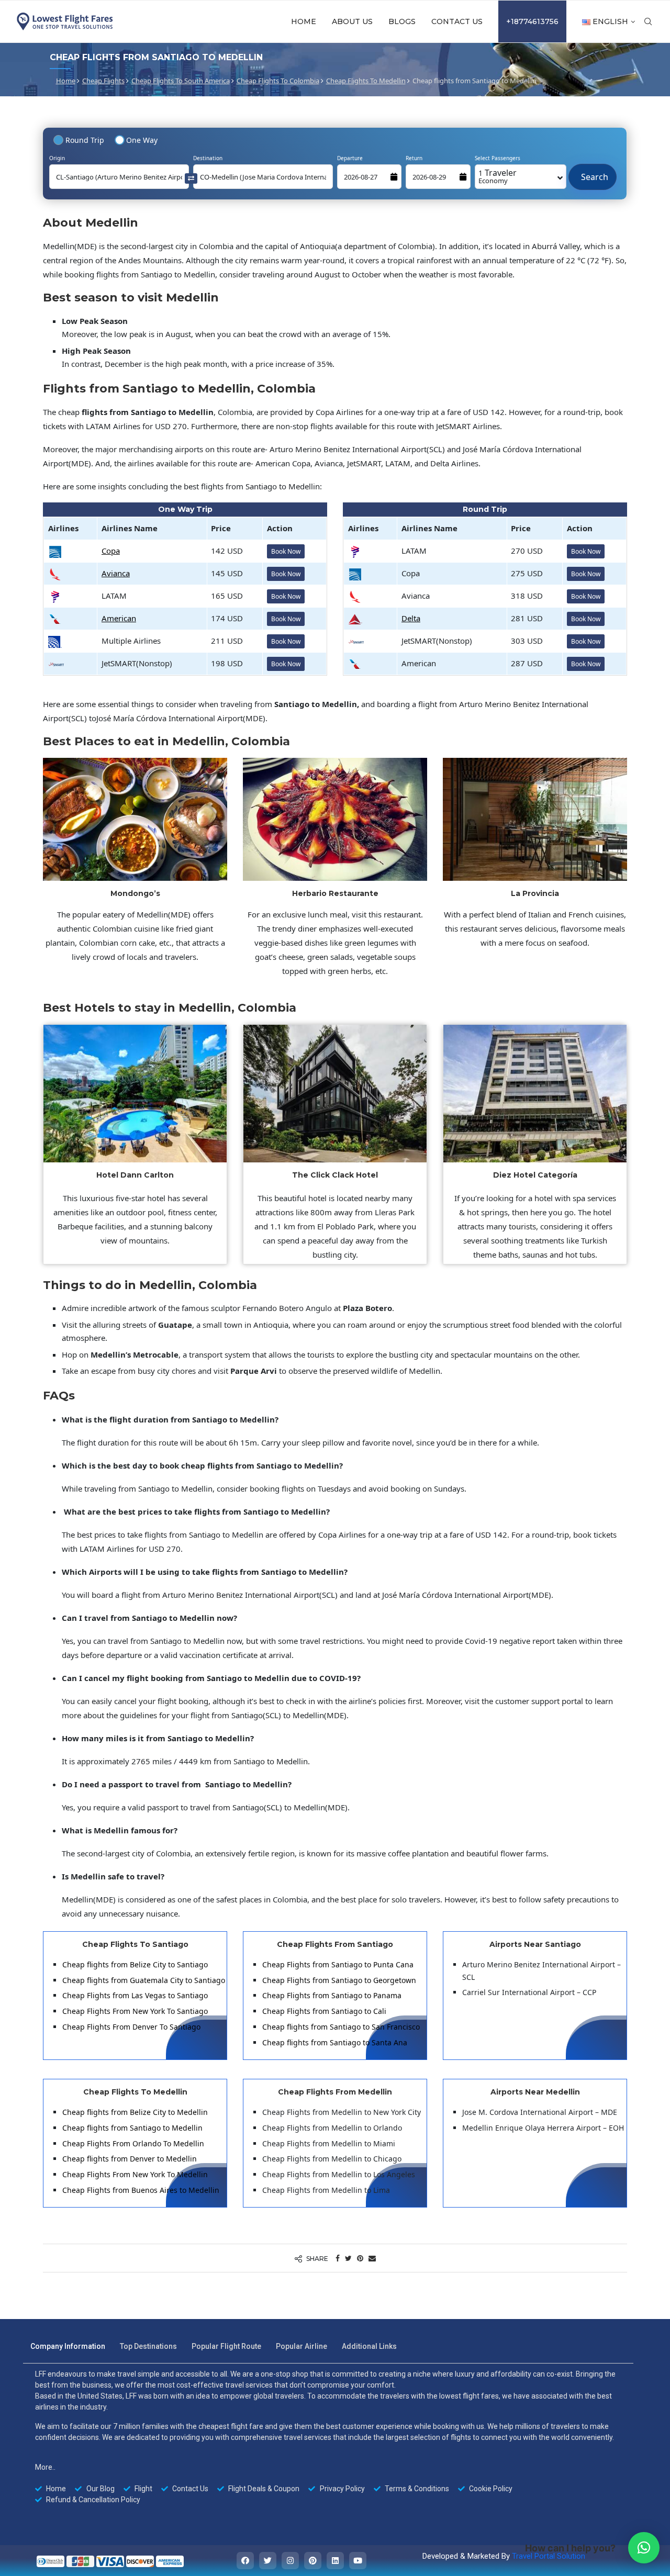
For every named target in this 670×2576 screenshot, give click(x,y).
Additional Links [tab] (369, 2346)
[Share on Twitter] (348, 2258)
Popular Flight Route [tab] (226, 2346)
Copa (111, 551)
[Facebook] (245, 2561)
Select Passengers (498, 158)
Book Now (286, 551)
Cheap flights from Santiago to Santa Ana (335, 2042)
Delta (411, 618)
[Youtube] (358, 2561)
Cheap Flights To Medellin (366, 81)
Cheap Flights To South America (181, 81)
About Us (352, 21)
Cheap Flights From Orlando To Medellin (133, 2143)
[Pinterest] (313, 2561)
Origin (57, 158)
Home (304, 21)
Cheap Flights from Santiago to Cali (324, 2011)
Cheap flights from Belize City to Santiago (135, 1964)
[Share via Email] (372, 2258)
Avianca (116, 573)
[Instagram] (290, 2561)
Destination (208, 158)
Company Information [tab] (68, 2346)
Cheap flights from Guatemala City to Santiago (144, 1980)
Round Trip (85, 140)
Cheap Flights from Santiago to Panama (332, 1995)
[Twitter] (268, 2561)
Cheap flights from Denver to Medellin (130, 2159)
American (119, 618)
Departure (350, 158)
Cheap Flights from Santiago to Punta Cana (338, 1964)
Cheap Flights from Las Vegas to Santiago (135, 1995)
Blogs (402, 21)
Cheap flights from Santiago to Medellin (132, 2128)
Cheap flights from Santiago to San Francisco (341, 2027)
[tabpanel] (328, 2437)
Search (593, 172)
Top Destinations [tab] (148, 2346)
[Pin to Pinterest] (360, 2258)
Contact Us (457, 21)
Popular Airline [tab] (301, 2346)
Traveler (498, 176)
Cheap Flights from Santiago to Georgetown (339, 1980)
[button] (644, 2548)
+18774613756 (532, 21)
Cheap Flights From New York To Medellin (135, 2174)
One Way (142, 140)
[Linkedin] (335, 2561)
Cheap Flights (103, 81)
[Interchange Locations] (191, 178)
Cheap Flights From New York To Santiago (135, 2011)
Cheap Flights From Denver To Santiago (131, 2027)
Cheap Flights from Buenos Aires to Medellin (141, 2190)
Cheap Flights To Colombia (278, 81)
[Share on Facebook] (338, 2258)
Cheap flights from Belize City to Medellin (135, 2112)
